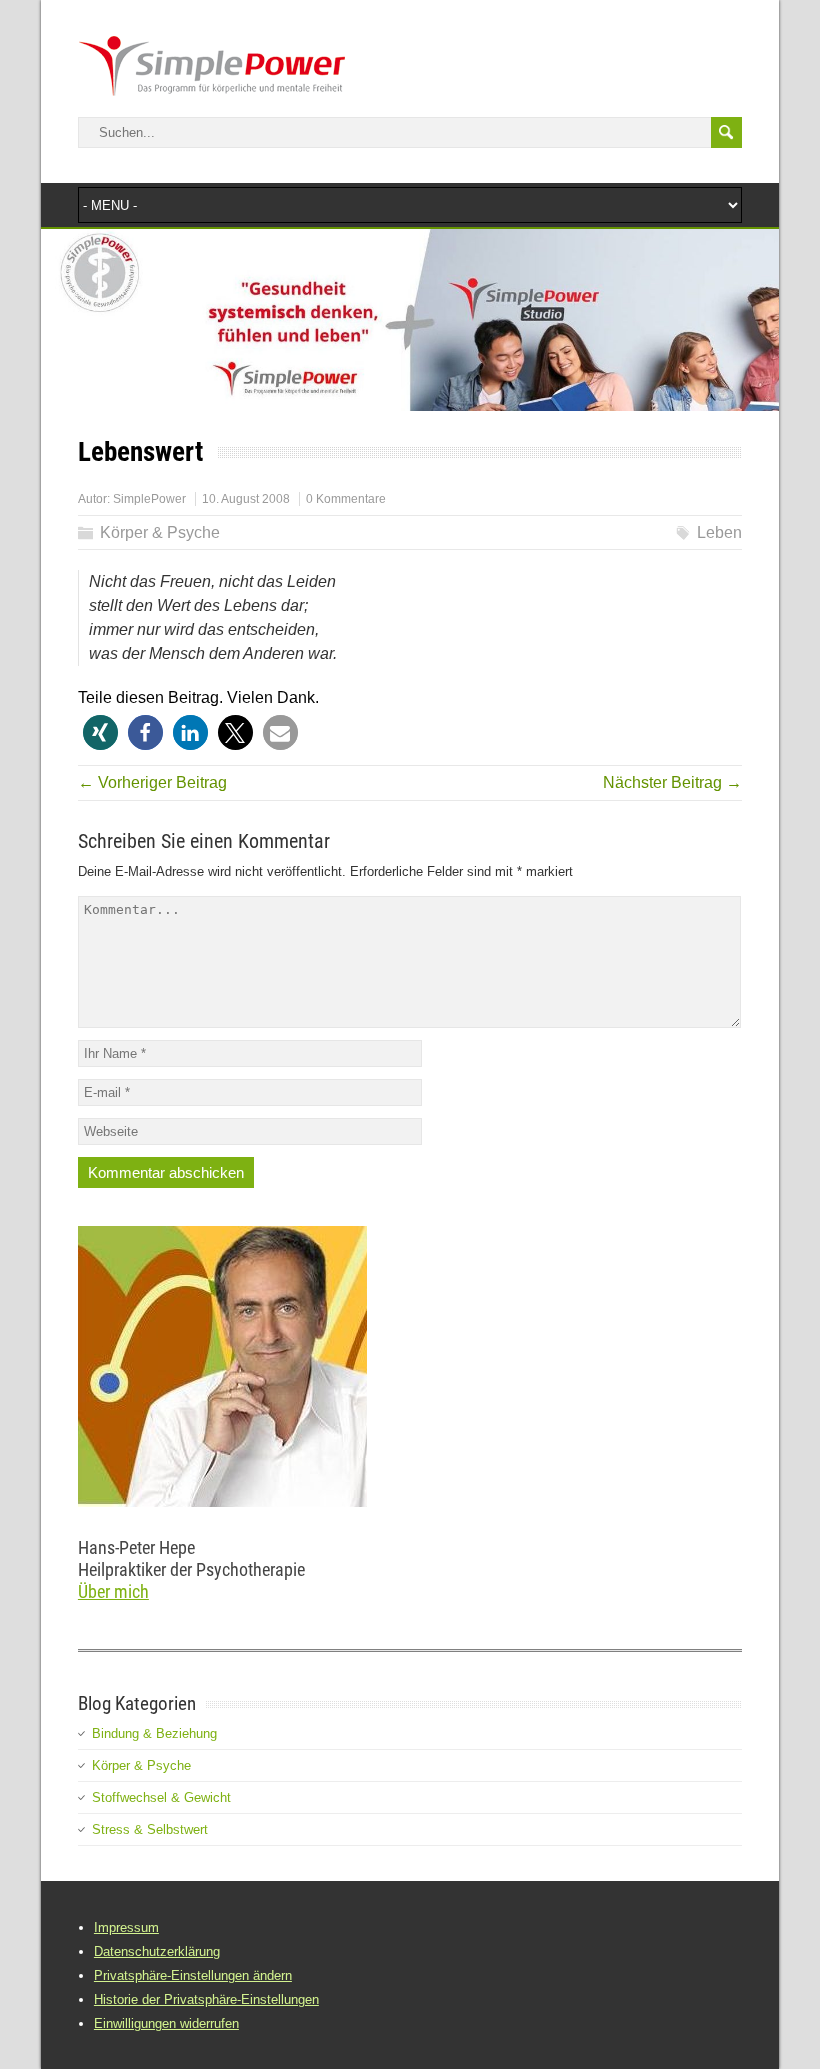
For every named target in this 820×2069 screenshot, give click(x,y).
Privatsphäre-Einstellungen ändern (193, 1975)
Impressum (126, 1927)
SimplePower (149, 499)
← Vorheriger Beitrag (152, 782)
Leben (719, 532)
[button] (100, 732)
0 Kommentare (346, 499)
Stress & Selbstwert (150, 1829)
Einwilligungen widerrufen (166, 2023)
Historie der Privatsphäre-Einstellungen (206, 1999)
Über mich (113, 1591)
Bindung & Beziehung (154, 1733)
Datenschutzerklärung (157, 1951)
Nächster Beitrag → (672, 782)
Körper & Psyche (160, 532)
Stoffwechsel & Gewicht (161, 1797)
